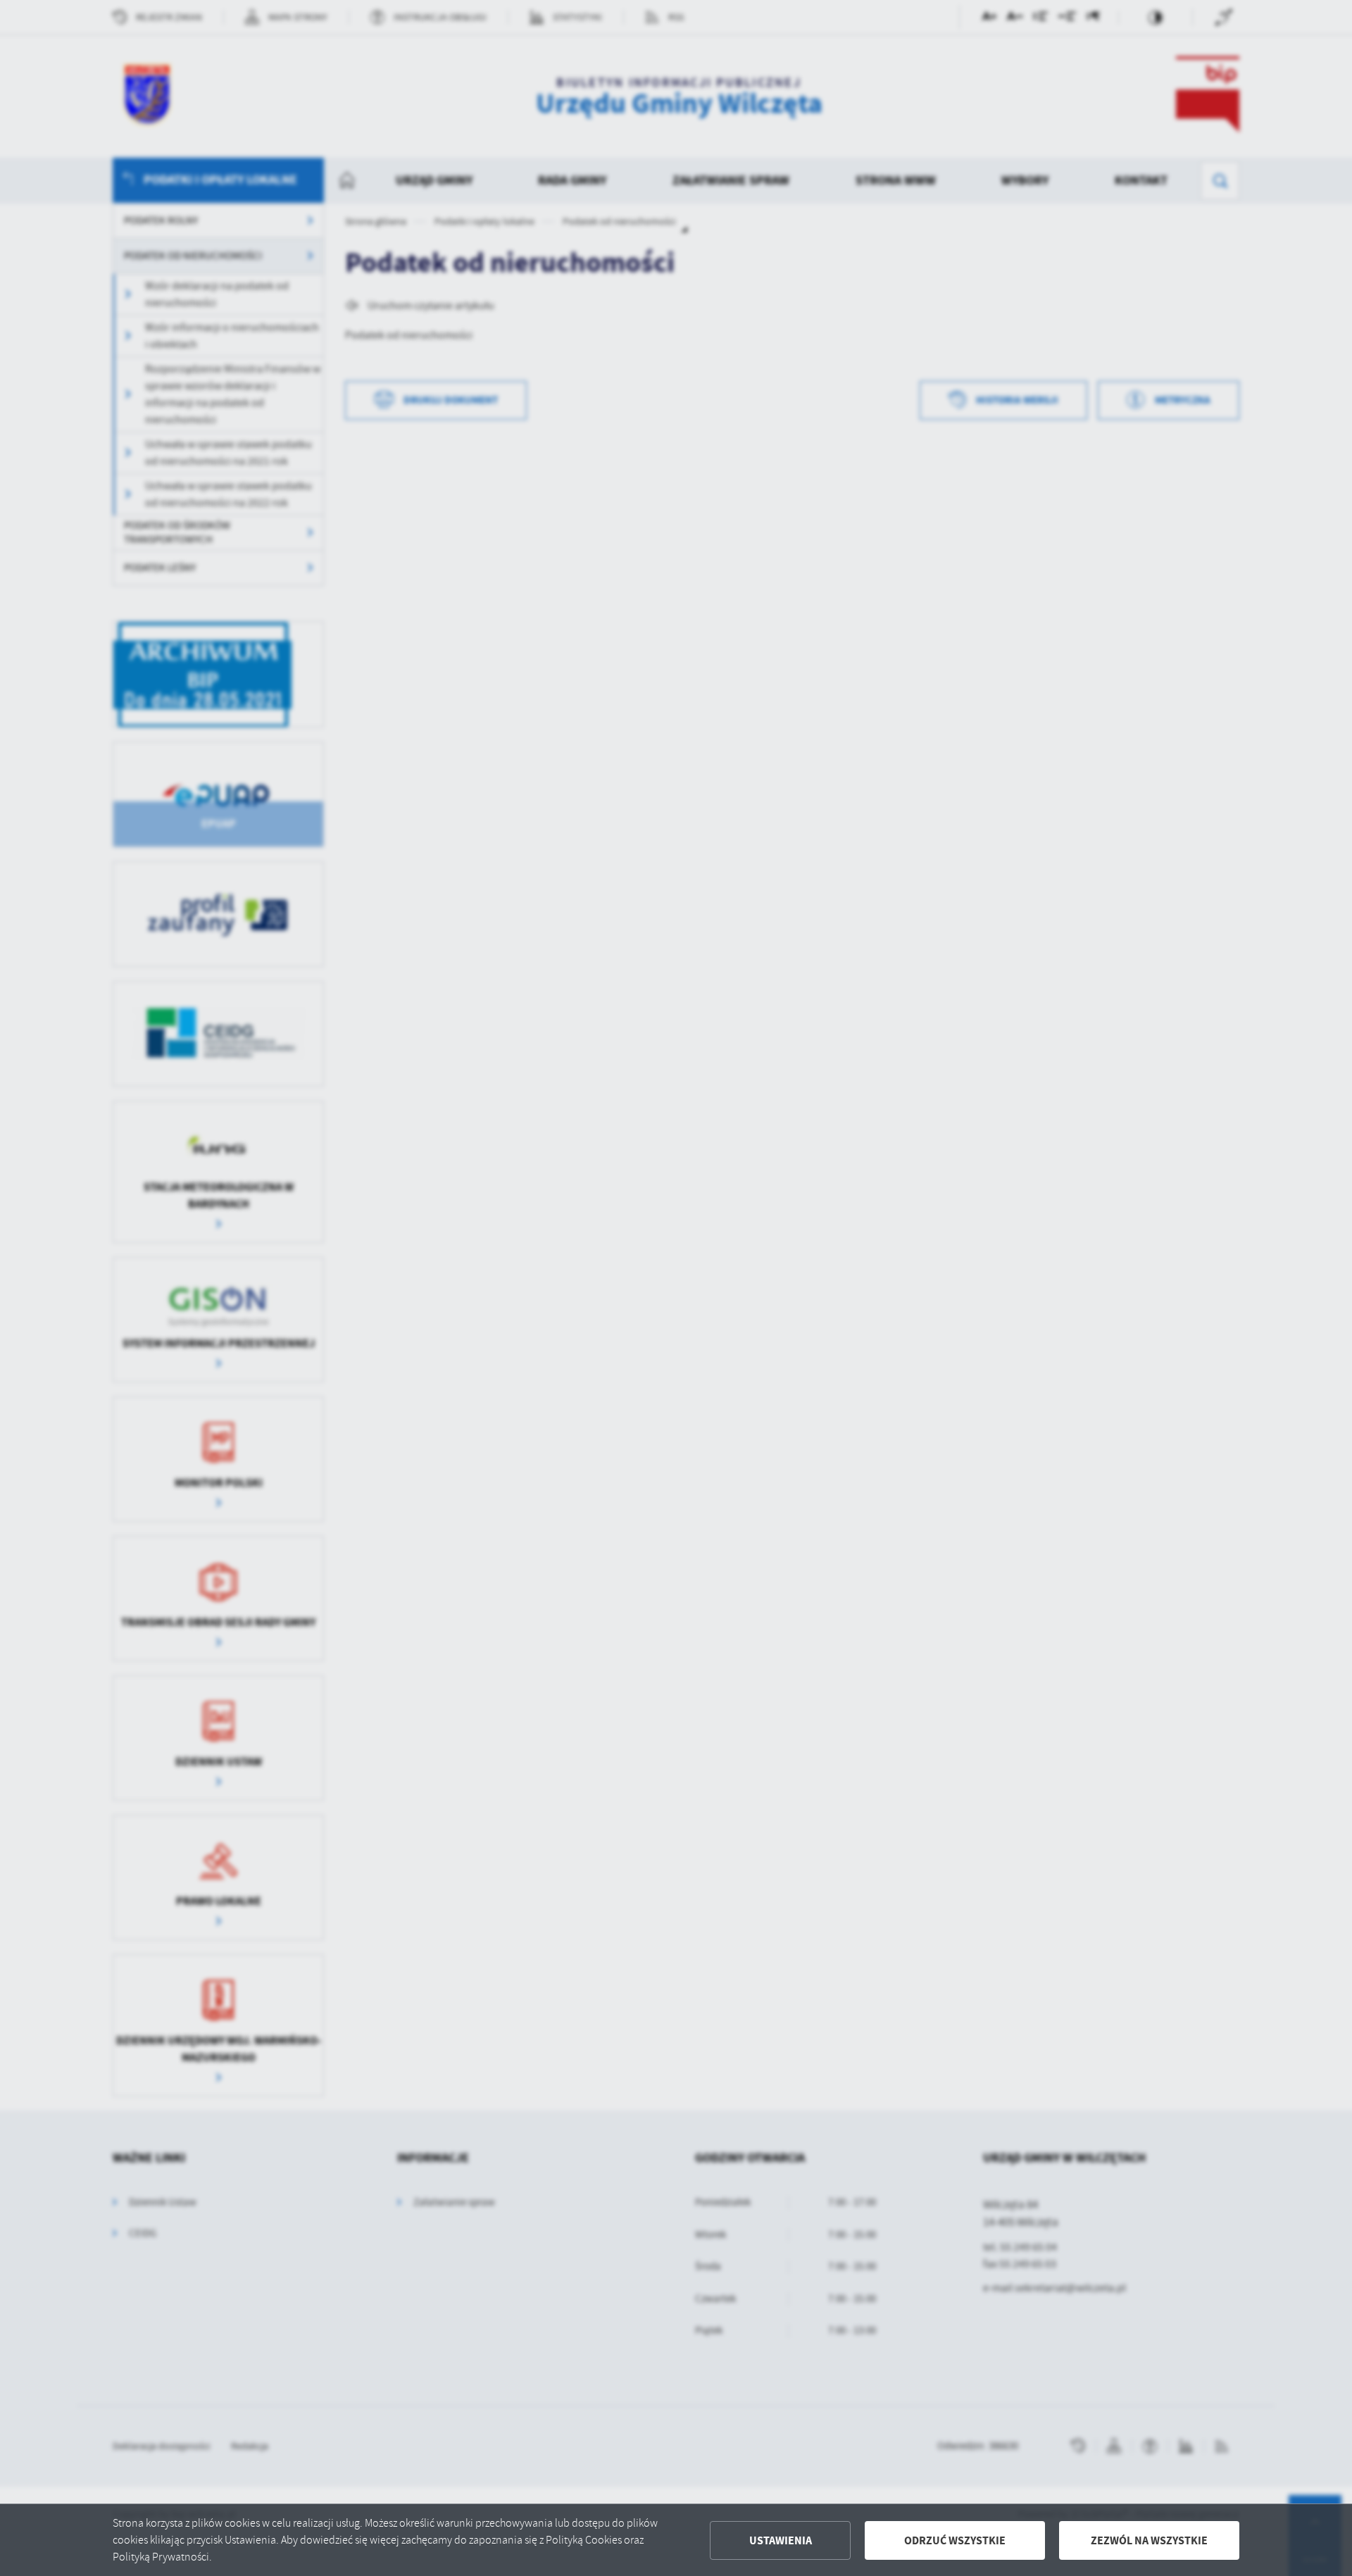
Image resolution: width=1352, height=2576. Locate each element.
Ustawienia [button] (781, 2540)
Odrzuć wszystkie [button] (955, 2540)
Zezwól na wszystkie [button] (1149, 2540)
